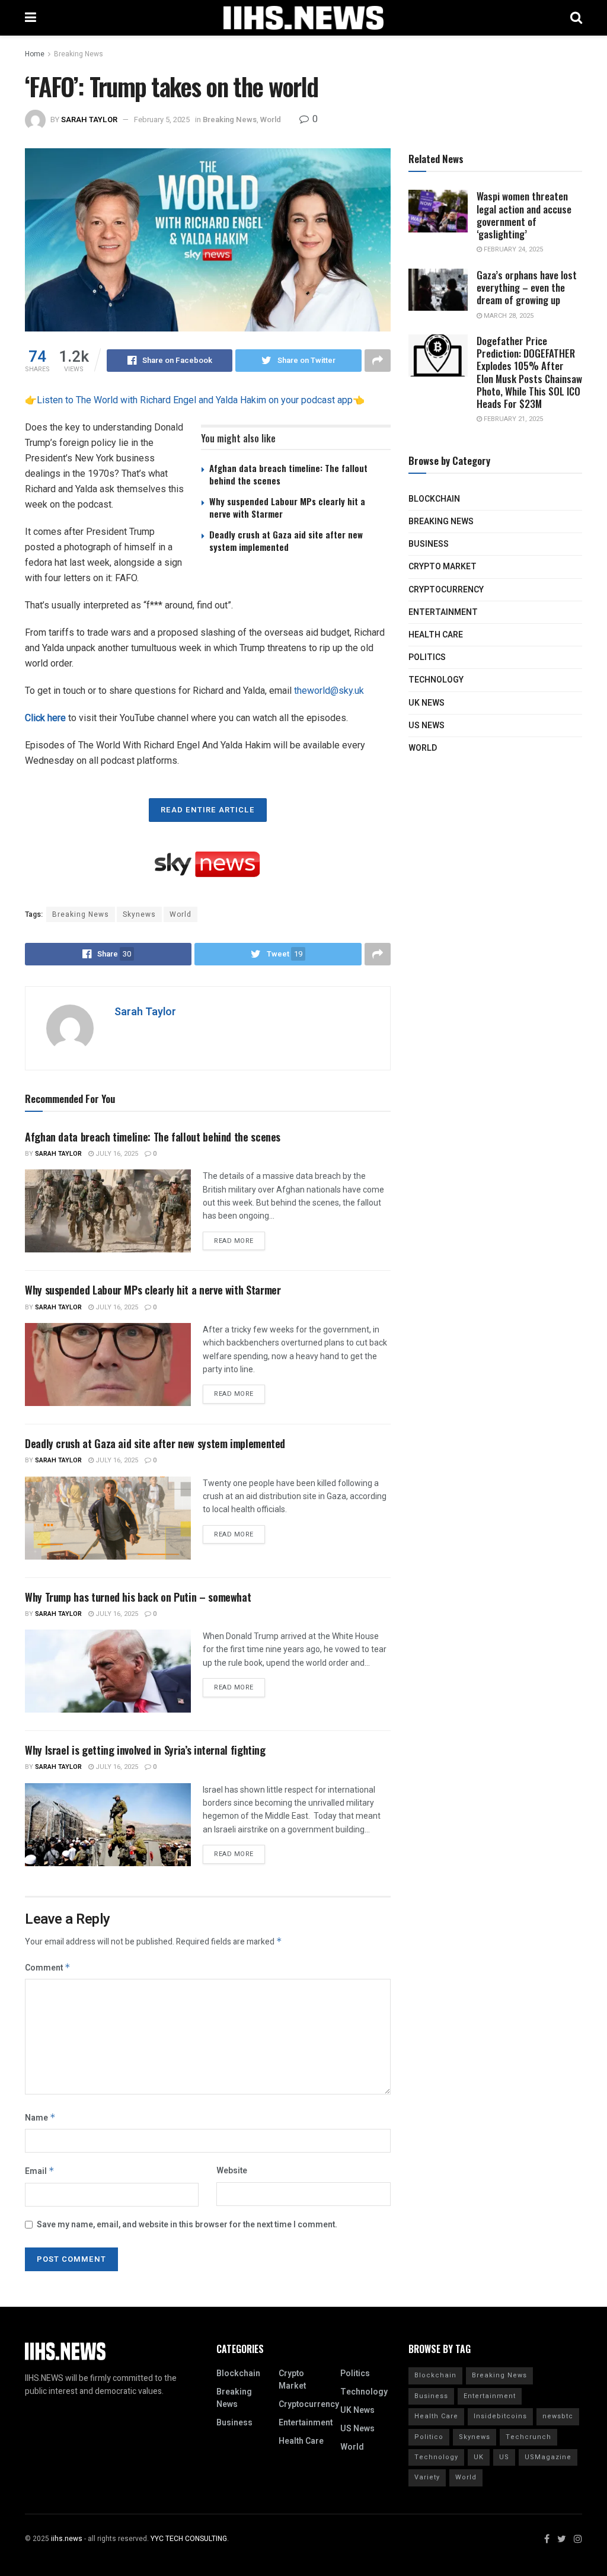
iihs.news (67, 2539)
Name (40, 2118)
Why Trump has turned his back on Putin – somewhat (138, 1597)
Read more (234, 1241)
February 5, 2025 (162, 119)
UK (479, 2457)
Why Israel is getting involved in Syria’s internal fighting (145, 1750)
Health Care (436, 635)
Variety (427, 2477)
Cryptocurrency (446, 590)
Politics (427, 657)
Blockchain (434, 499)
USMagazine (548, 2457)
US (504, 2457)
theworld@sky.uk (329, 691)
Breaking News (79, 54)
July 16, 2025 (116, 1154)
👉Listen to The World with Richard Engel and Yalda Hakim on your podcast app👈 (195, 400)
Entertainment (443, 612)
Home (35, 54)
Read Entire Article (208, 810)
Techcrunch (528, 2437)
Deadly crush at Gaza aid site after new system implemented (286, 541)
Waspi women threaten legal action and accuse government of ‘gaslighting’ (524, 215)
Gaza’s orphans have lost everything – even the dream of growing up (527, 288)
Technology (436, 680)
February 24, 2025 (512, 249)
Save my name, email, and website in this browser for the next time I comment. (187, 2225)
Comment (48, 1968)
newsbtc (558, 2416)
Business (429, 544)
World (271, 119)
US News (427, 726)
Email (40, 2171)
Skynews (139, 914)
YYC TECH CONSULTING (189, 2539)
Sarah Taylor (89, 119)
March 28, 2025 (508, 316)
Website (232, 2171)
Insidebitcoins (500, 2416)
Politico (429, 2437)
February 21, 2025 (512, 419)
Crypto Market (443, 567)
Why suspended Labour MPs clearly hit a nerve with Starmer (287, 507)
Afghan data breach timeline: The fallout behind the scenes (288, 474)
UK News (427, 703)
